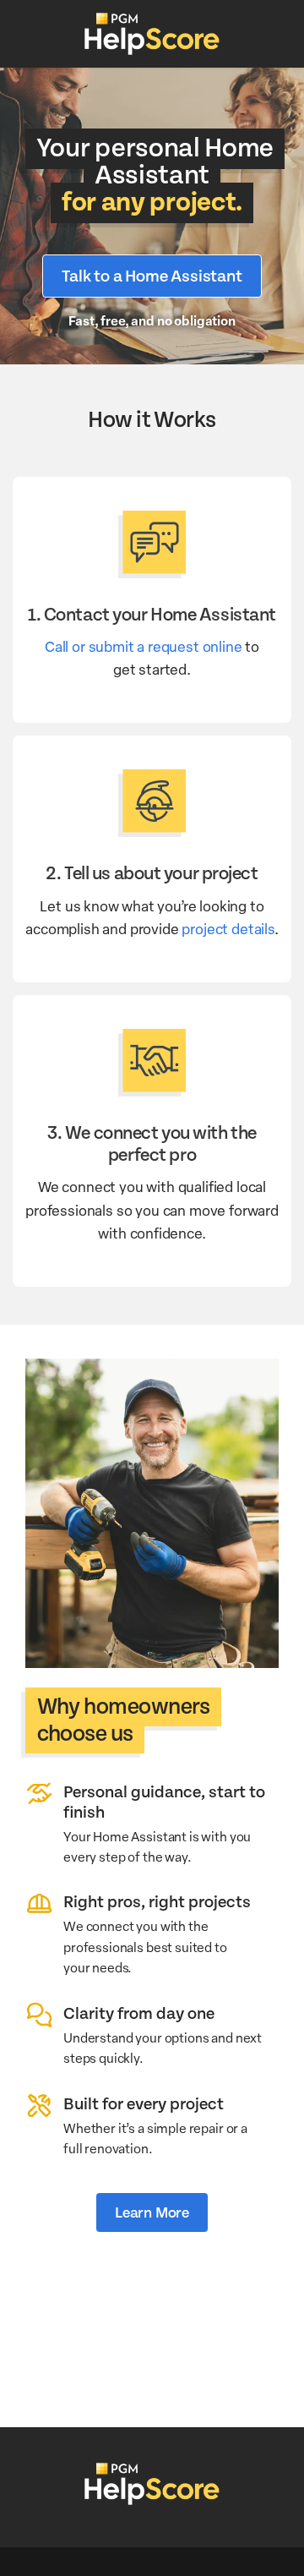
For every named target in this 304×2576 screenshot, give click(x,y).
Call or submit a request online (144, 646)
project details (228, 928)
